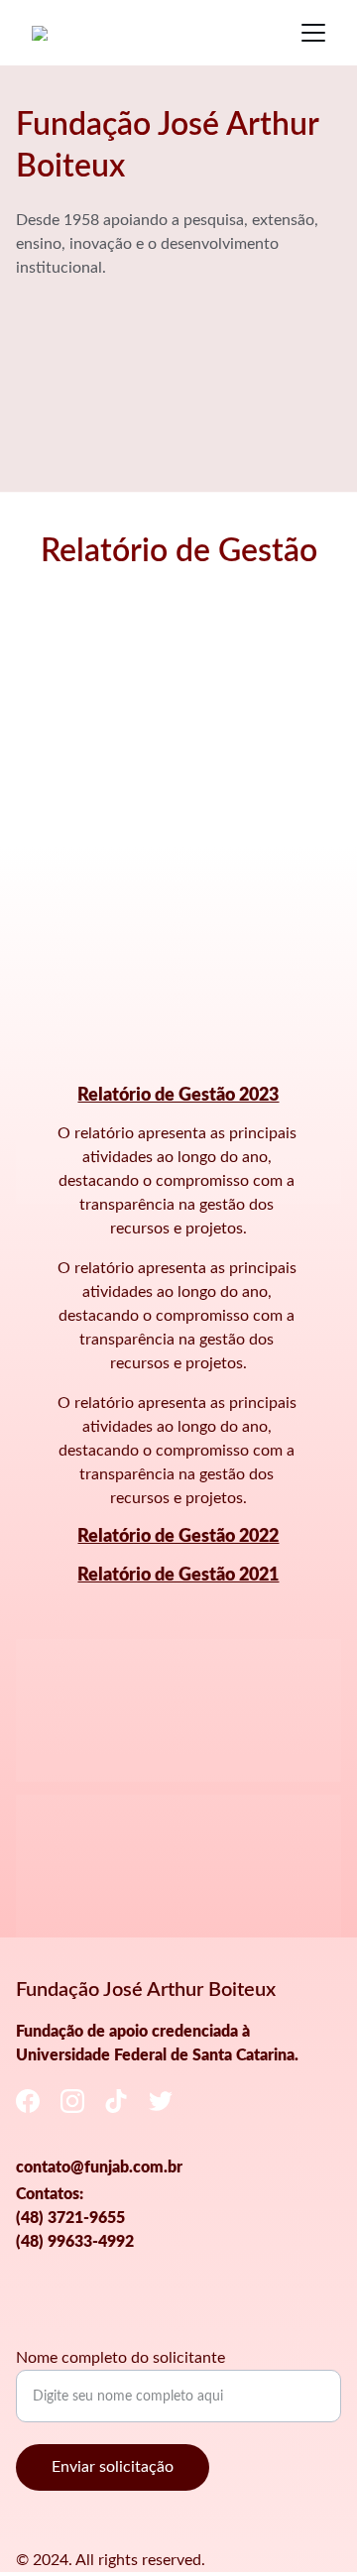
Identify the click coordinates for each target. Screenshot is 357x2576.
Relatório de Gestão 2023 (178, 1096)
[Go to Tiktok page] (116, 2101)
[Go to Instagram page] (72, 2101)
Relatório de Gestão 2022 (178, 1537)
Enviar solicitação (113, 2467)
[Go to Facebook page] (28, 2101)
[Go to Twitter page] (161, 2101)
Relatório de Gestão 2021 (178, 1576)
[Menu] (313, 33)
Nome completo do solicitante (120, 2358)
